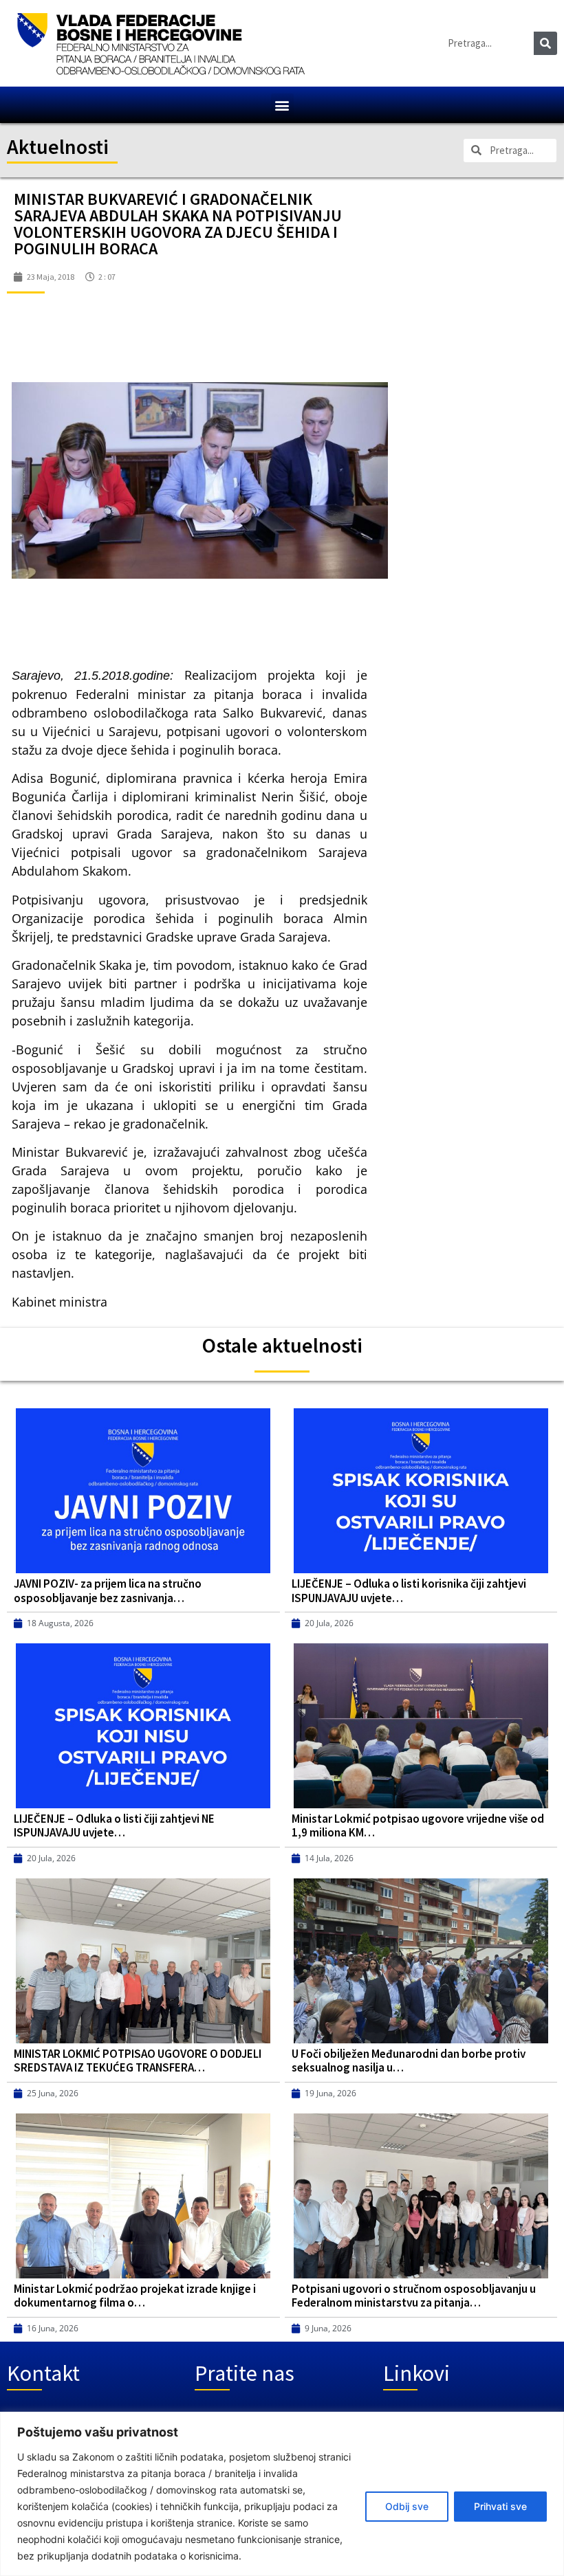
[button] (282, 105)
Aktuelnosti (58, 146)
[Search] (545, 43)
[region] (282, 2494)
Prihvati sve (500, 2506)
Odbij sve (407, 2506)
